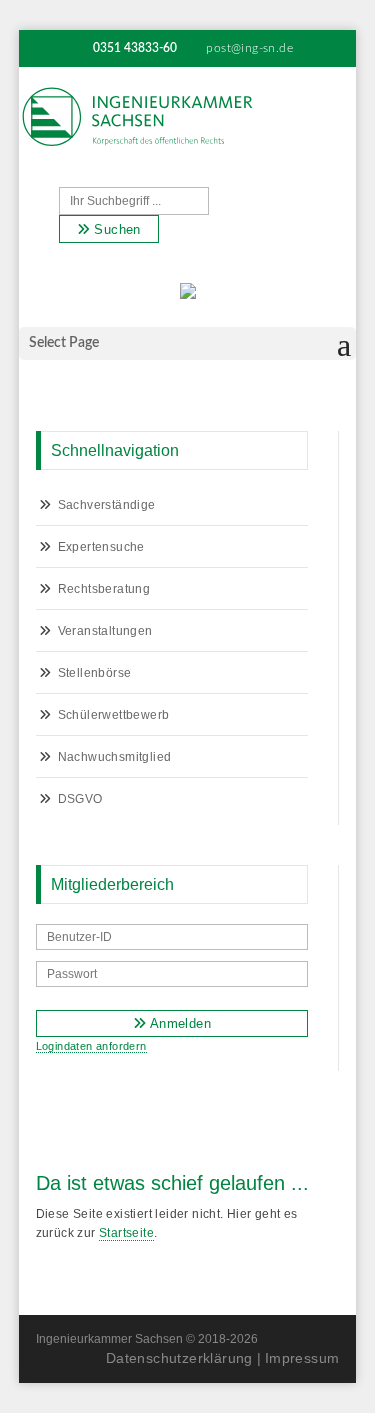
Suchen (115, 229)
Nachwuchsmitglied (115, 757)
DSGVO (80, 799)
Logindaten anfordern (91, 1046)
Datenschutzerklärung (179, 1358)
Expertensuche (101, 547)
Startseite (126, 1233)
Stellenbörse (95, 673)
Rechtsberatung (104, 589)
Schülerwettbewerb (114, 715)
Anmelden (178, 1023)
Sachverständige (107, 505)
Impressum (302, 1358)
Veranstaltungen (105, 631)
